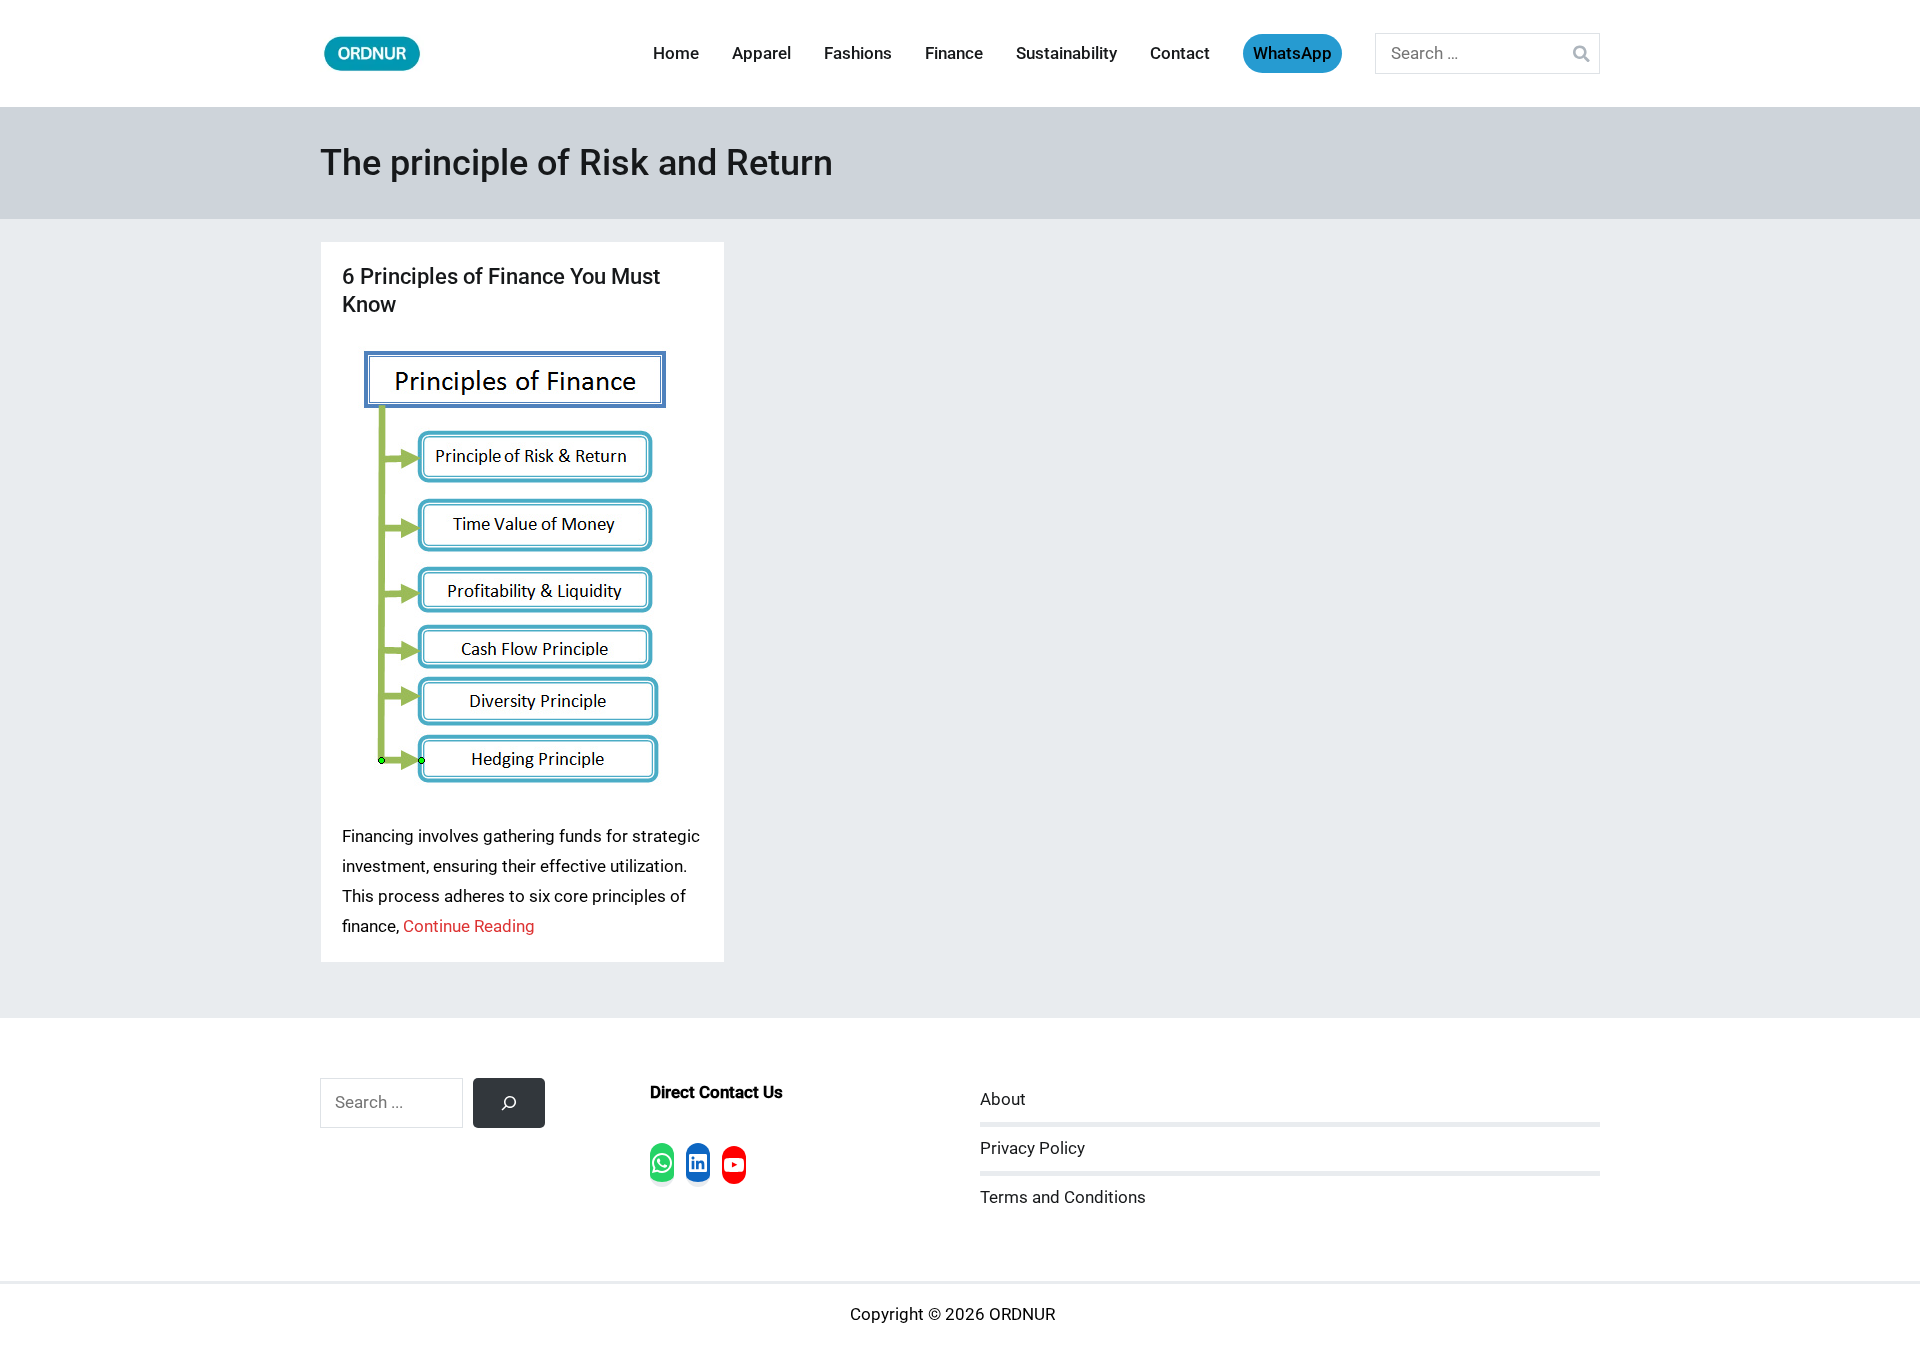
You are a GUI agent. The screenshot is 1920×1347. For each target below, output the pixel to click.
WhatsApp (1292, 53)
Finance (954, 53)
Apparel (761, 53)
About (1003, 1099)
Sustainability (1066, 53)
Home (676, 53)
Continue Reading (469, 926)
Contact (1180, 53)
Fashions (858, 53)
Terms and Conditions (1063, 1197)
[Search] (509, 1103)
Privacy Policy (1032, 1148)
